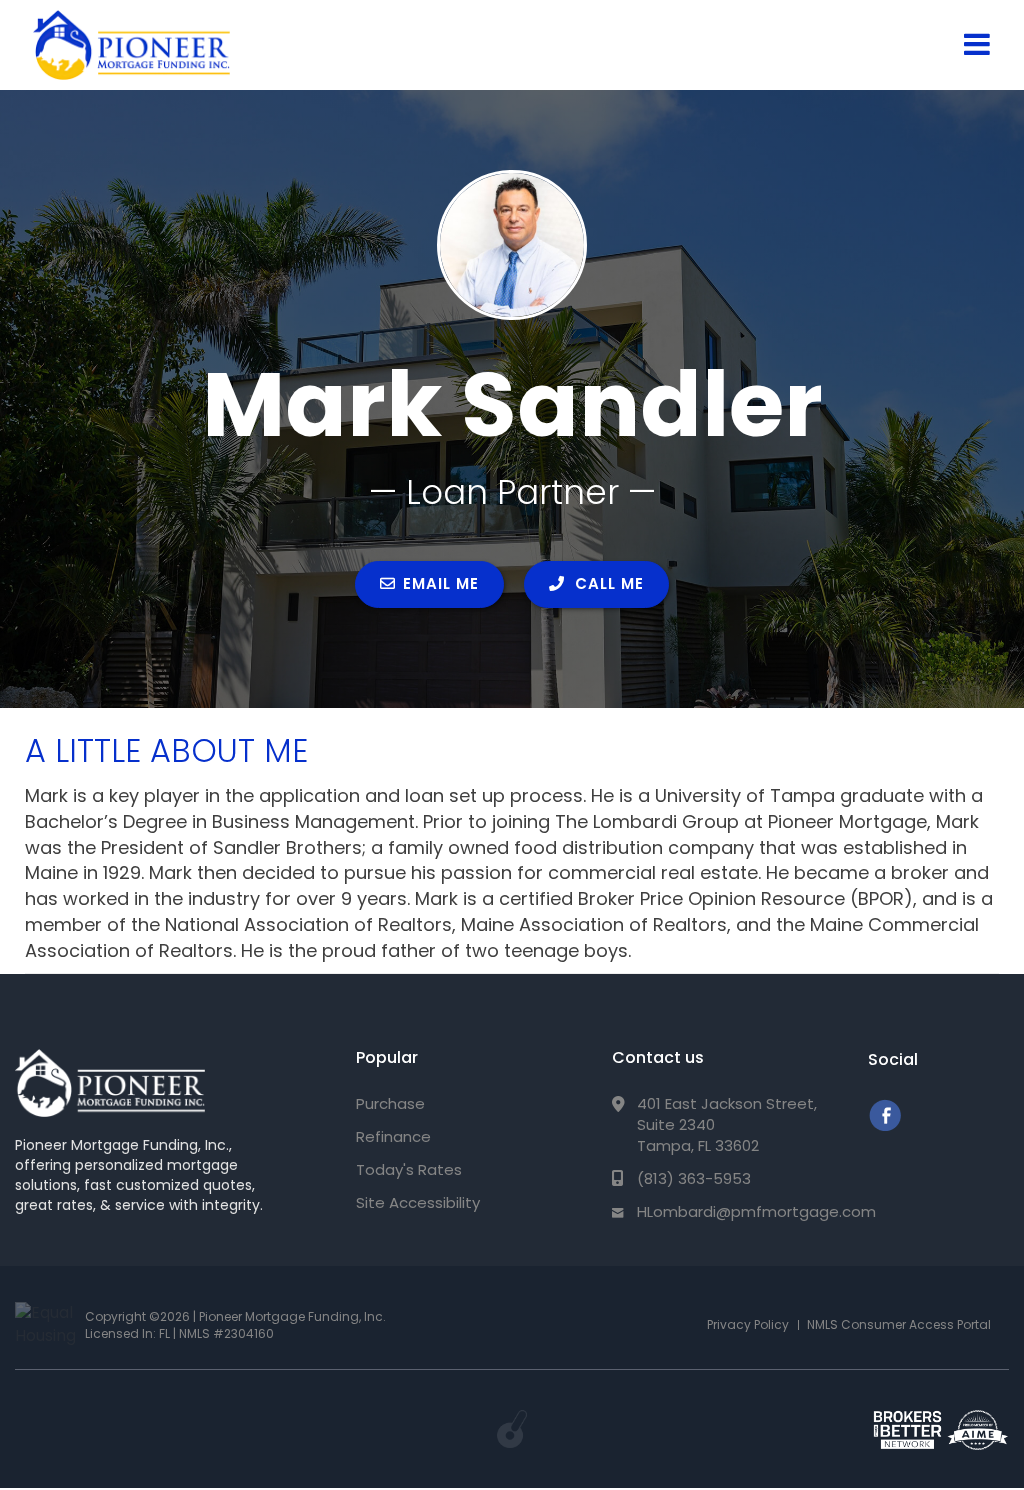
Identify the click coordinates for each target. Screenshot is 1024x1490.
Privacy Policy (748, 1324)
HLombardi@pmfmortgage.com (756, 1211)
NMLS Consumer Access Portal (899, 1324)
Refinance (393, 1136)
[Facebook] (884, 1125)
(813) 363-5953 (694, 1178)
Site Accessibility (418, 1202)
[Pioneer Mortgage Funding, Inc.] (110, 1082)
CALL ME (607, 583)
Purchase (390, 1103)
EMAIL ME (441, 583)
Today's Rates (409, 1169)
